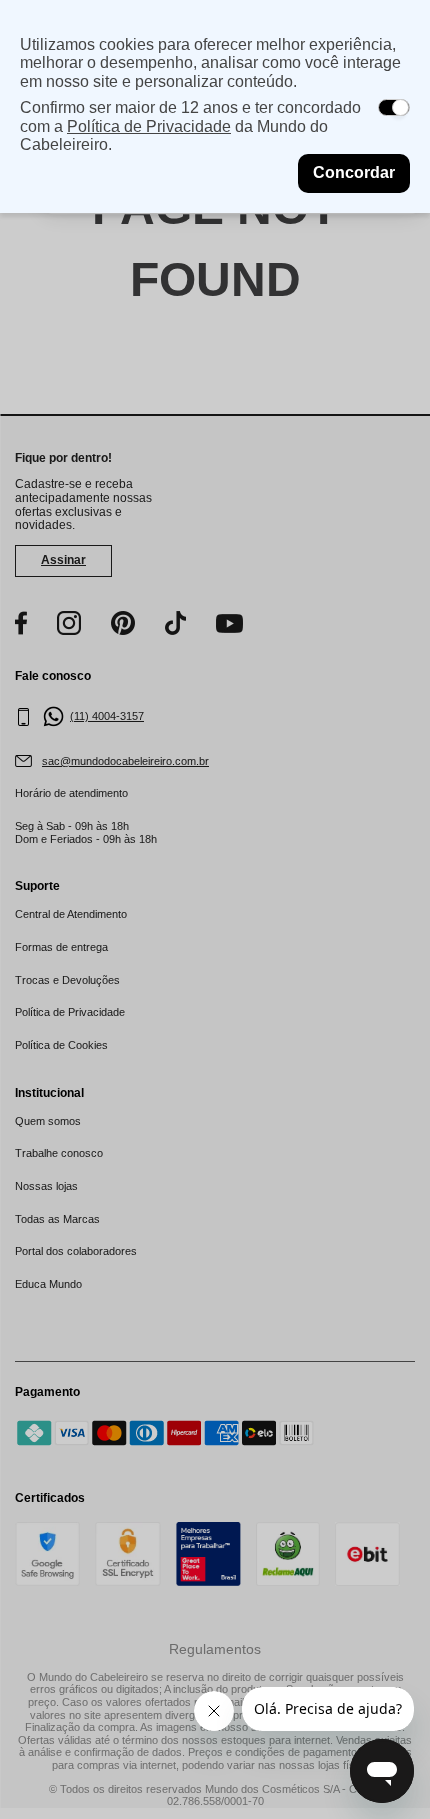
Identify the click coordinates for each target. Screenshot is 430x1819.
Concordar (354, 172)
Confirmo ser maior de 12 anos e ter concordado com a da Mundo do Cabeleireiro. (190, 126)
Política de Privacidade (149, 126)
